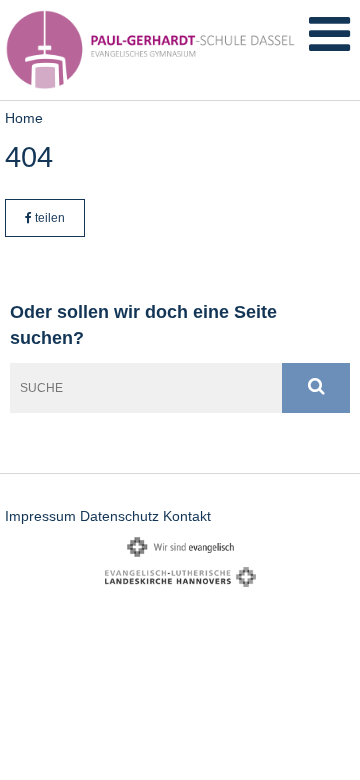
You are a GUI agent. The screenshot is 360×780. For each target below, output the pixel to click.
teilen (48, 218)
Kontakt (187, 516)
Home (24, 118)
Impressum (40, 516)
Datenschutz (119, 516)
